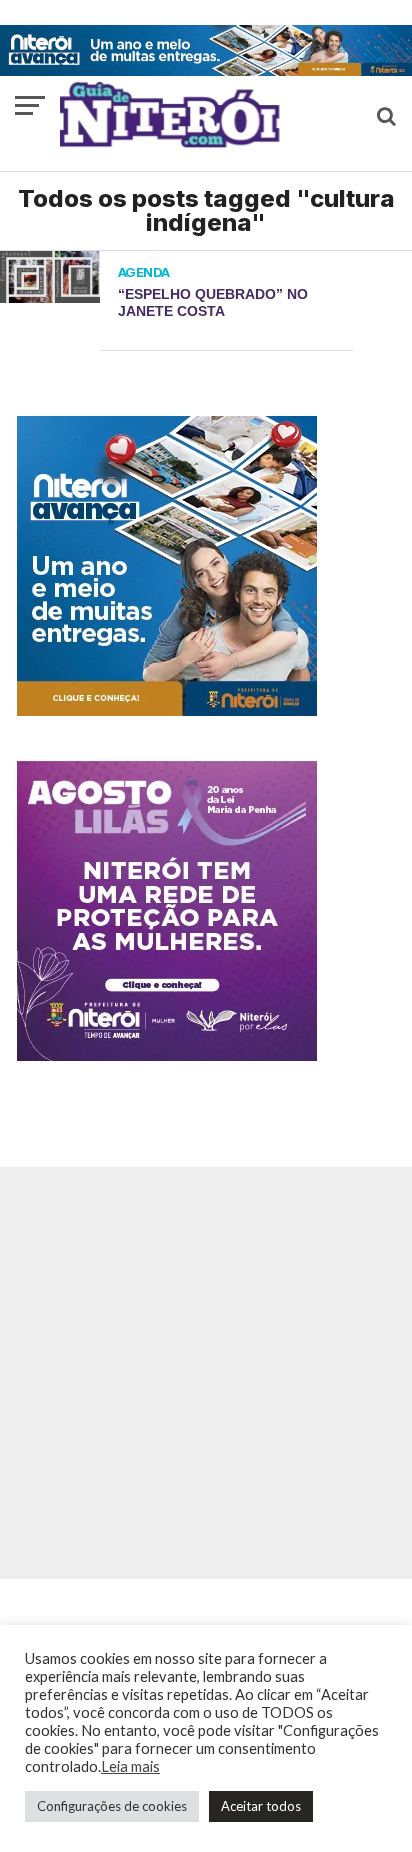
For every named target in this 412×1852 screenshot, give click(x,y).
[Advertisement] (206, 1373)
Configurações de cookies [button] (112, 1806)
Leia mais (130, 1766)
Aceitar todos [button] (261, 1806)
